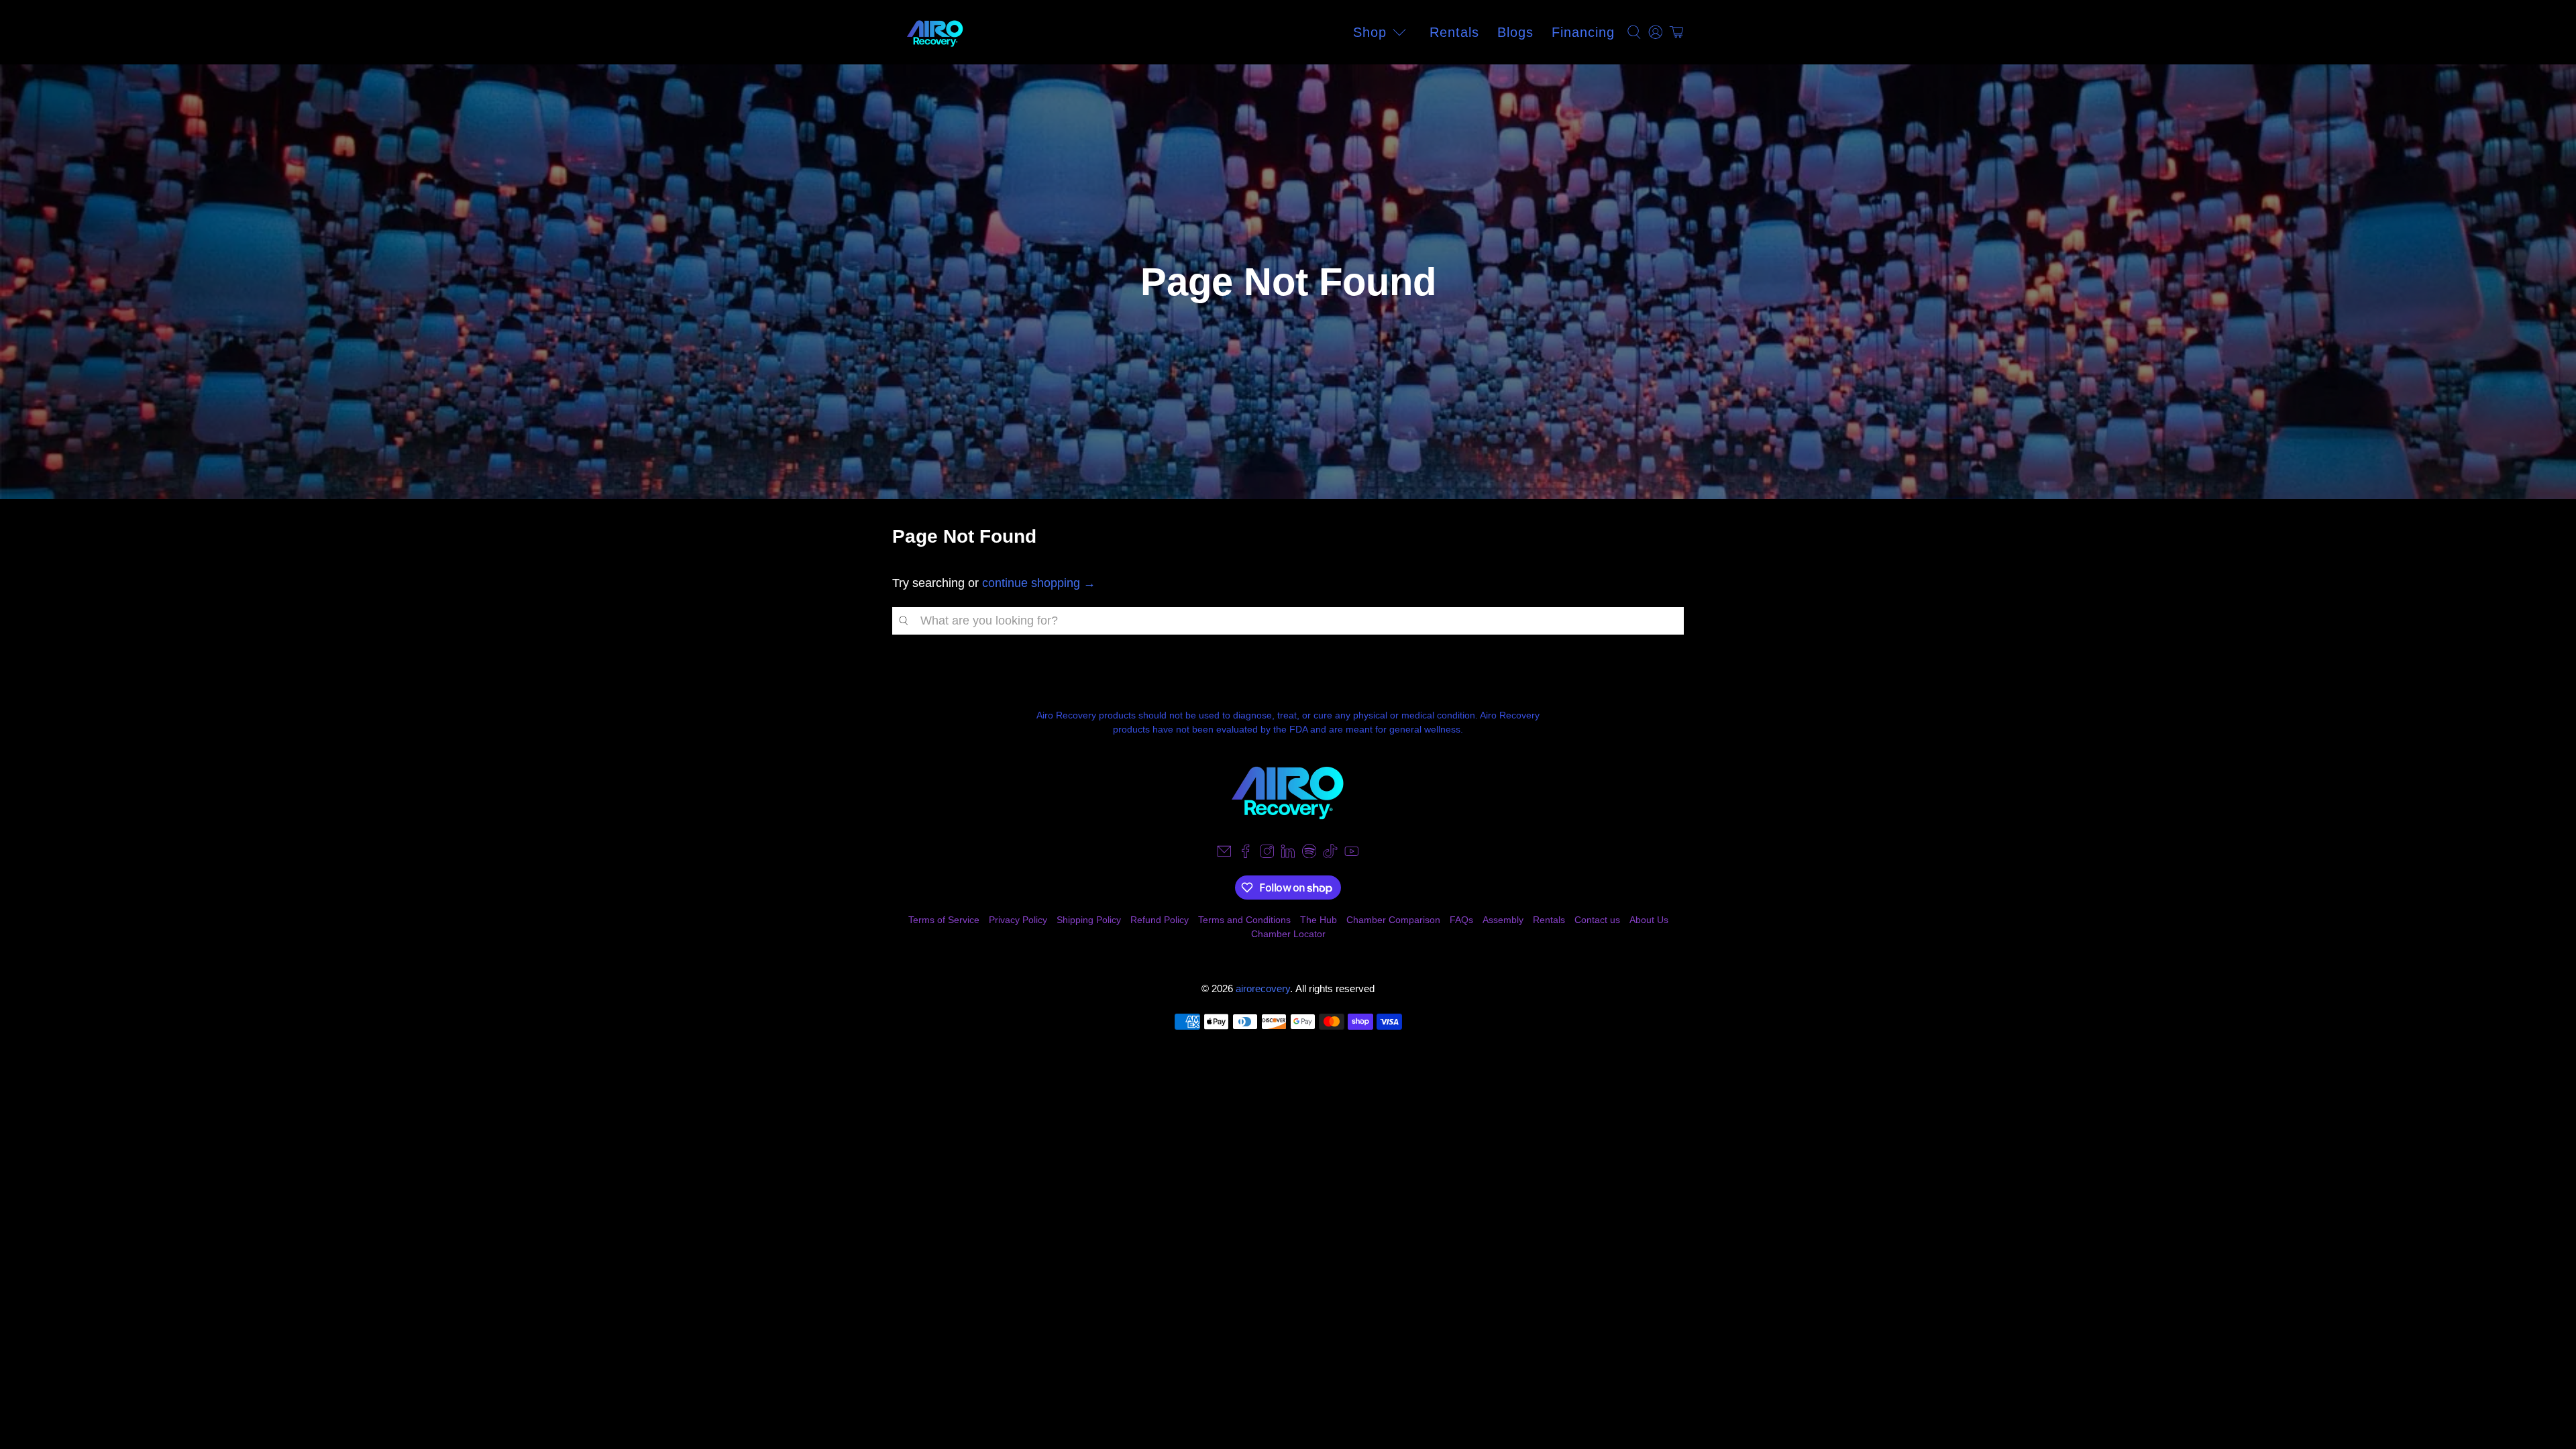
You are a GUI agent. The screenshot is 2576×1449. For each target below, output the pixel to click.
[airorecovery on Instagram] (1267, 855)
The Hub (1319, 920)
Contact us (1597, 920)
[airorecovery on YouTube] (1352, 855)
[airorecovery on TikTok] (1330, 855)
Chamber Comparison (1393, 920)
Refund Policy (1160, 920)
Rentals (1454, 32)
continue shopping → (1039, 583)
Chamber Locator (1288, 934)
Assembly (1503, 920)
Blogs (1515, 32)
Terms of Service (944, 920)
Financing (1583, 32)
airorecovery (1263, 988)
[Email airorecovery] (1224, 855)
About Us (1649, 920)
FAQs (1461, 920)
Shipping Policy (1089, 920)
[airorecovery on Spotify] (1309, 855)
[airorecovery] (935, 32)
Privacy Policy (1018, 920)
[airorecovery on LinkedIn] (1288, 855)
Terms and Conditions (1244, 920)
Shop (1370, 32)
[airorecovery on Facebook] (1246, 855)
